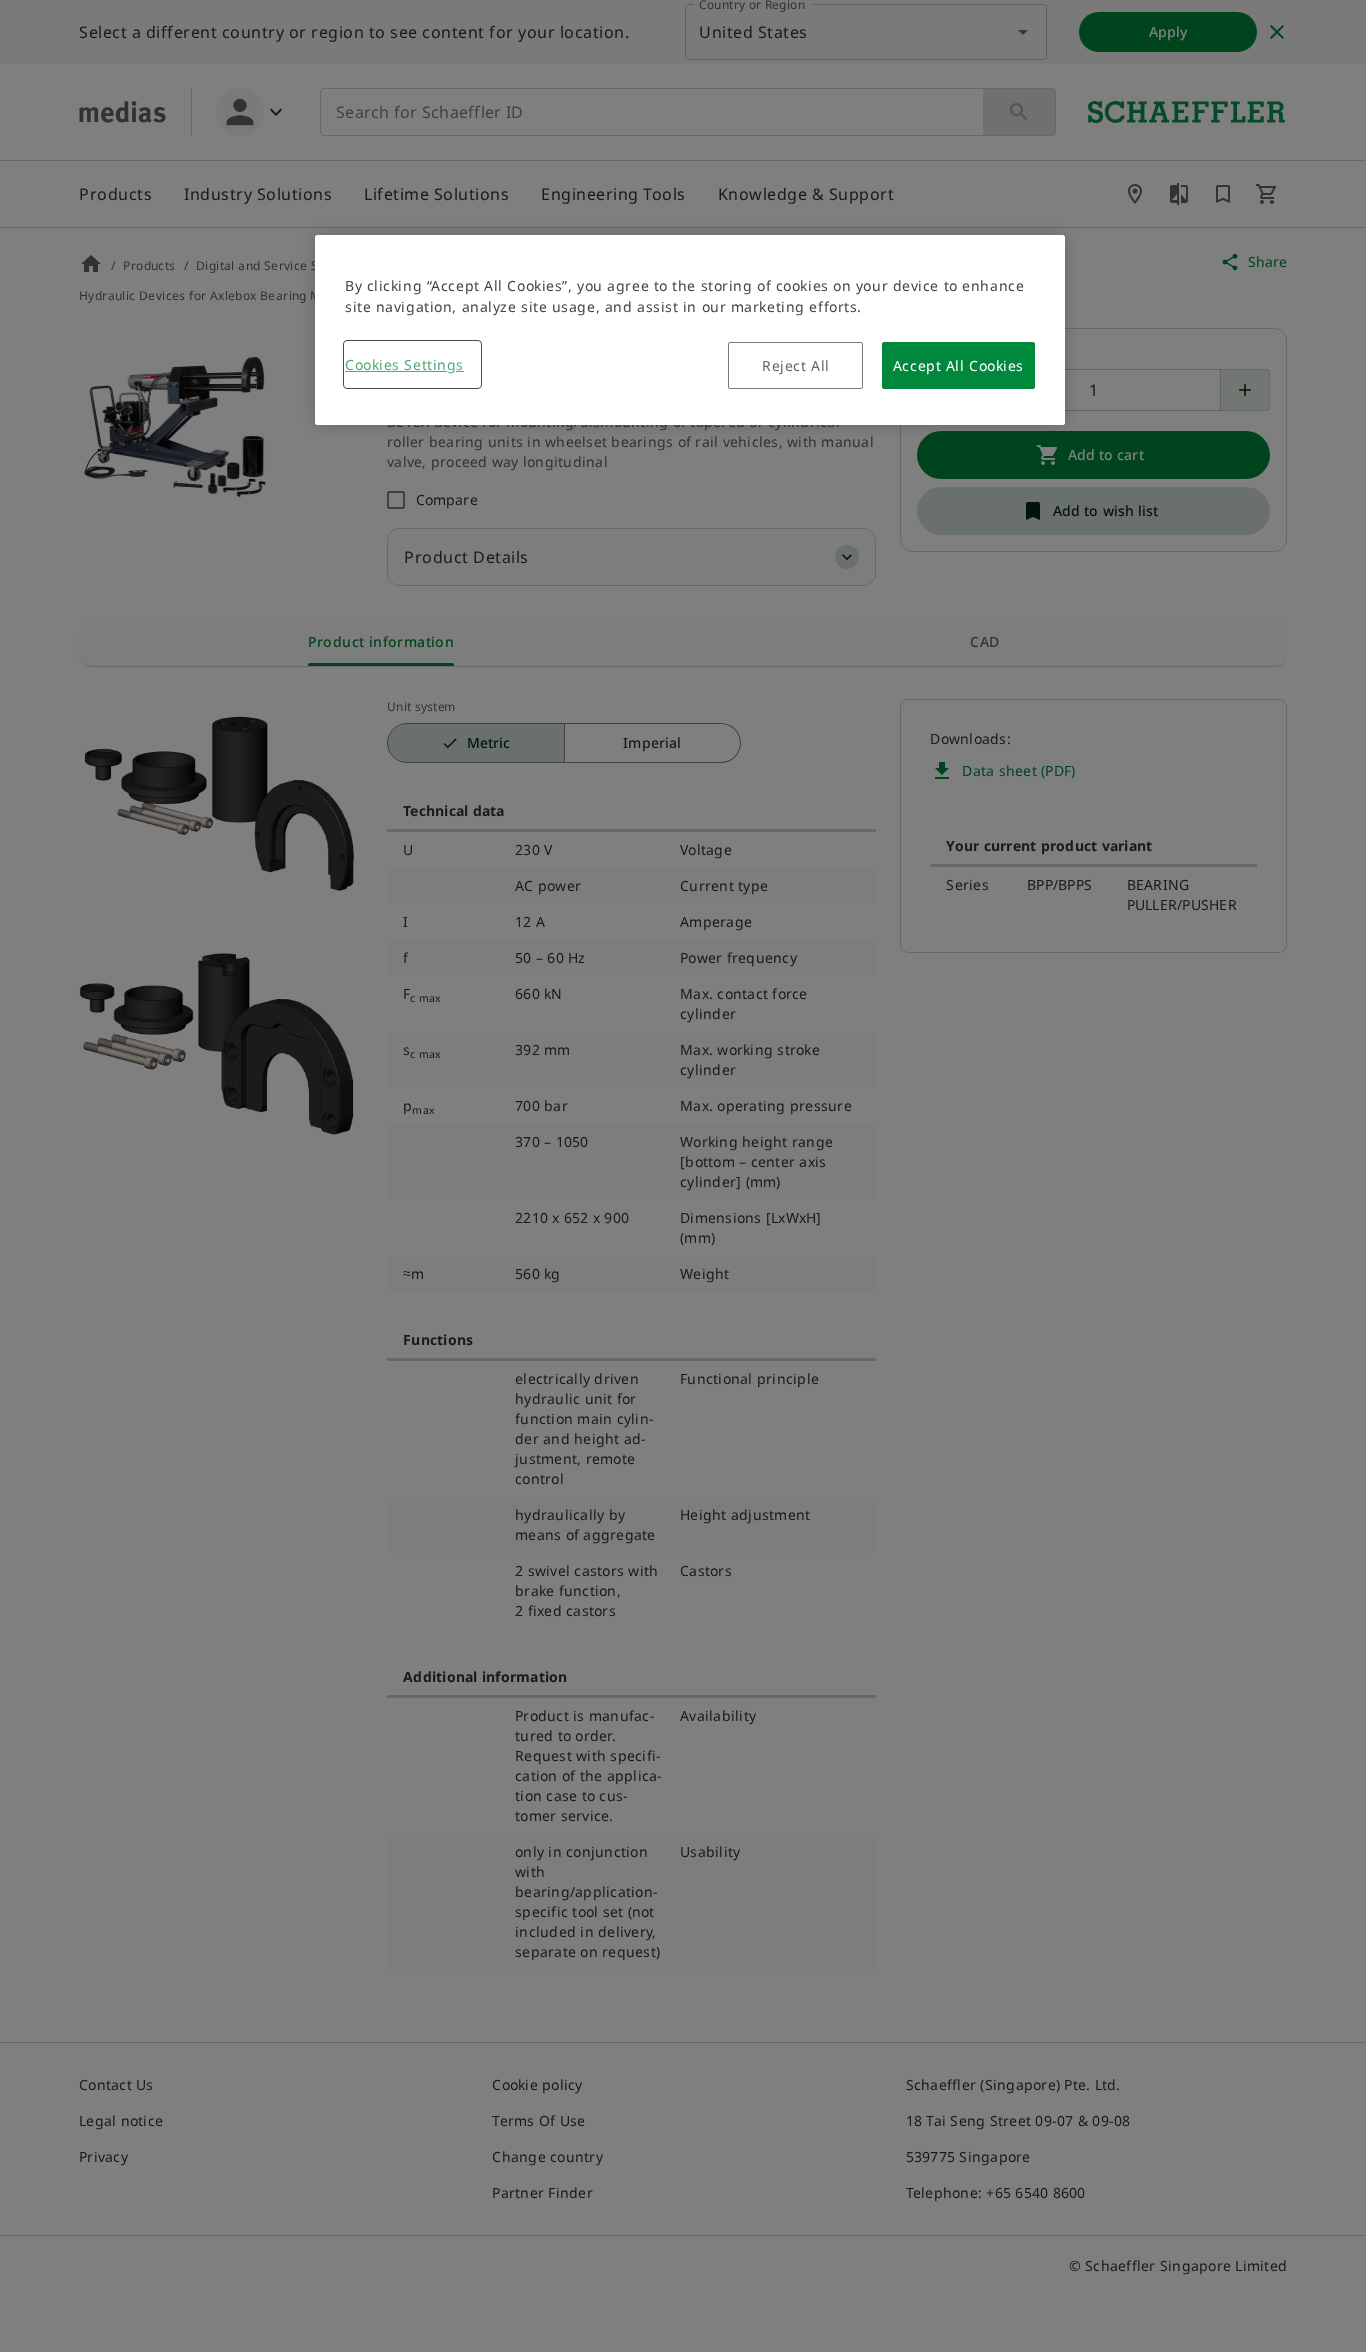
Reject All (796, 365)
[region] (690, 330)
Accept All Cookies (958, 365)
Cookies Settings (404, 364)
